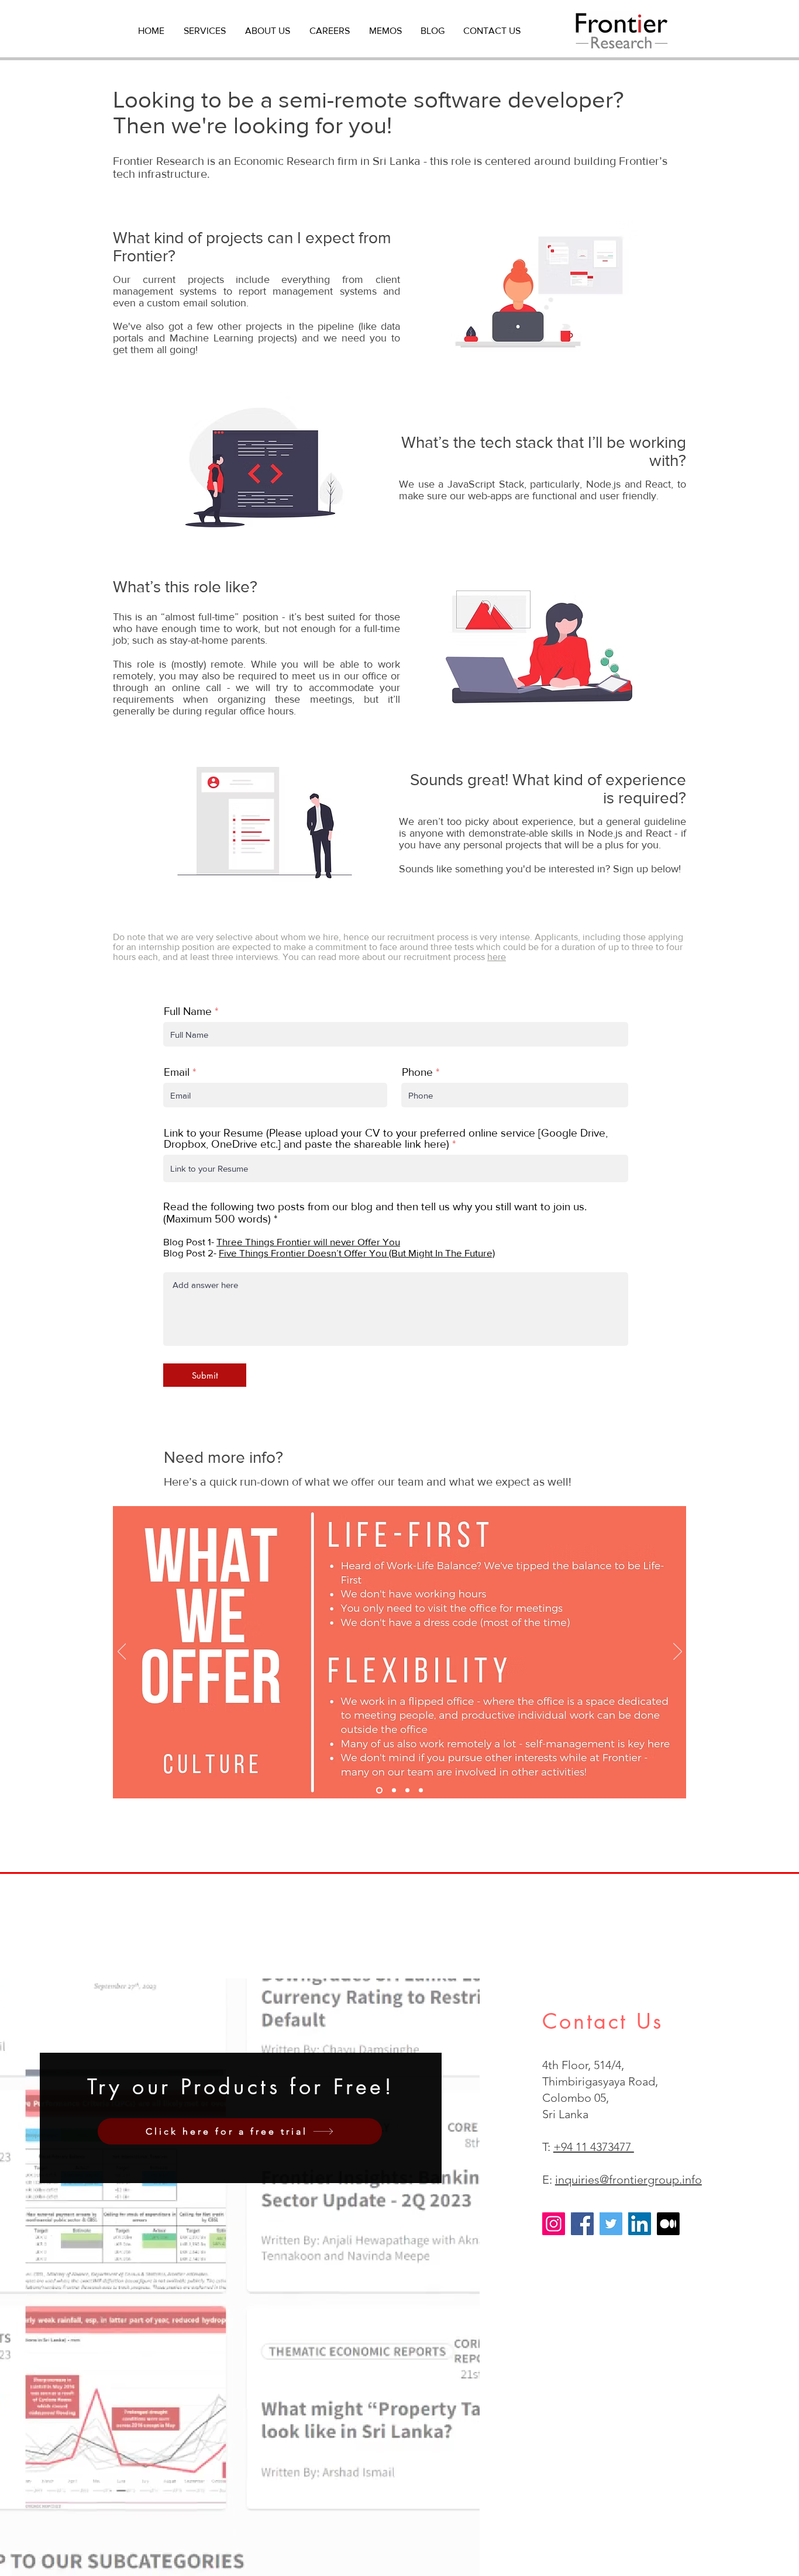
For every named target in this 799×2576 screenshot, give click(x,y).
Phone (417, 1072)
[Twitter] (611, 2224)
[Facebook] (582, 2224)
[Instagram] (554, 2224)
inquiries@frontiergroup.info (628, 2180)
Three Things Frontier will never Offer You (308, 1242)
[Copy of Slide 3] (421, 1791)
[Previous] (122, 1652)
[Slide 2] (394, 1791)
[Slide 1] (379, 1791)
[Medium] (668, 2224)
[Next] (678, 1652)
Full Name (188, 1011)
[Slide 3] (407, 1791)
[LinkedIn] (640, 2224)
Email (177, 1072)
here (497, 957)
